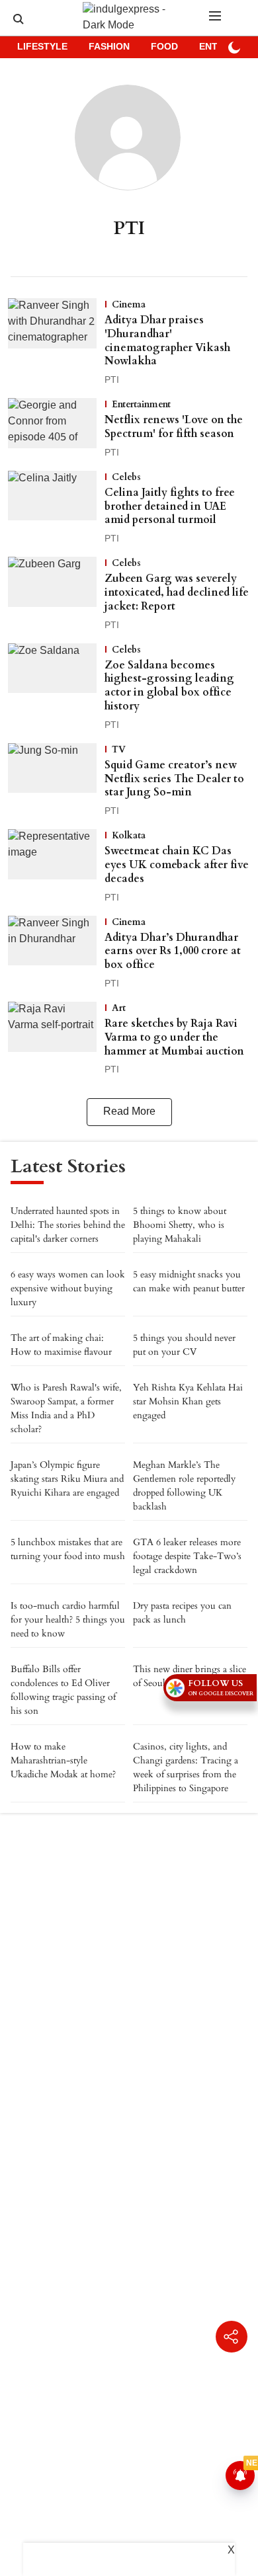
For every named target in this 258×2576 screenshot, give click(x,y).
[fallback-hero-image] (56, 343)
